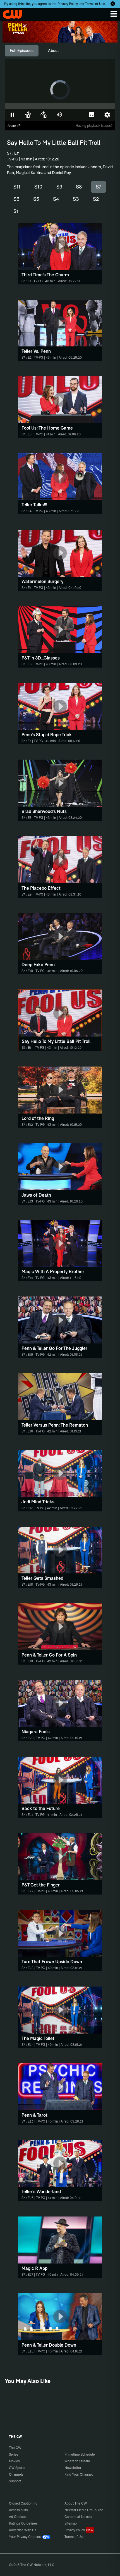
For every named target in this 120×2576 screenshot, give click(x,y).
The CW (10, 13)
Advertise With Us (23, 2530)
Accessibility (18, 2510)
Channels (16, 2474)
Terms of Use (95, 4)
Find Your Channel (79, 2474)
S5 (36, 199)
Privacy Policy (68, 4)
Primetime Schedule (80, 2454)
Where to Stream (77, 2461)
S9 (59, 187)
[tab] (22, 51)
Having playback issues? (94, 126)
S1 (16, 211)
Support (15, 2481)
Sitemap (71, 2523)
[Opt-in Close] (113, 4)
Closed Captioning (23, 2503)
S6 (16, 199)
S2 (96, 199)
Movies (14, 2461)
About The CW (76, 2503)
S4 (56, 199)
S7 (99, 187)
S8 (79, 187)
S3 (76, 199)
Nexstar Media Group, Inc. (84, 2510)
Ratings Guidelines (23, 2523)
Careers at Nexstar (79, 2517)
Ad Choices (18, 2517)
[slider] (60, 106)
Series (14, 2454)
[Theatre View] (76, 115)
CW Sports (17, 2468)
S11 (17, 187)
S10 (38, 187)
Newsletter (73, 2468)
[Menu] (114, 14)
